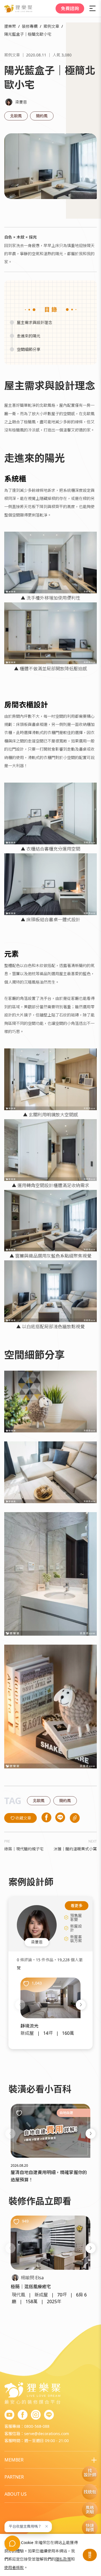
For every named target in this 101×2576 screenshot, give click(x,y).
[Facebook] (23, 2415)
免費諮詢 (70, 8)
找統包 (90, 2492)
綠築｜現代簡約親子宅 (24, 1849)
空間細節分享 (29, 349)
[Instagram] (36, 2415)
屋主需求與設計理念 (35, 322)
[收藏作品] (26, 1984)
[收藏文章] (19, 2113)
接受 (90, 2555)
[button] (20, 2005)
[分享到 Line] (60, 1818)
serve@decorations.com (47, 2434)
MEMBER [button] (14, 2460)
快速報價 (90, 2528)
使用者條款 (14, 2567)
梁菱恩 (21, 102)
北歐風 (16, 116)
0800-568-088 (37, 2426)
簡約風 (42, 116)
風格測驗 (90, 2510)
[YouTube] (9, 2415)
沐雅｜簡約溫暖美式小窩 (75, 1849)
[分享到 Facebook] (46, 1818)
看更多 (77, 1906)
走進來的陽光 (29, 336)
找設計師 (90, 2473)
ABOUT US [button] (16, 2494)
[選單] (93, 8)
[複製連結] (75, 1818)
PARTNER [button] (14, 2477)
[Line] (49, 2415)
